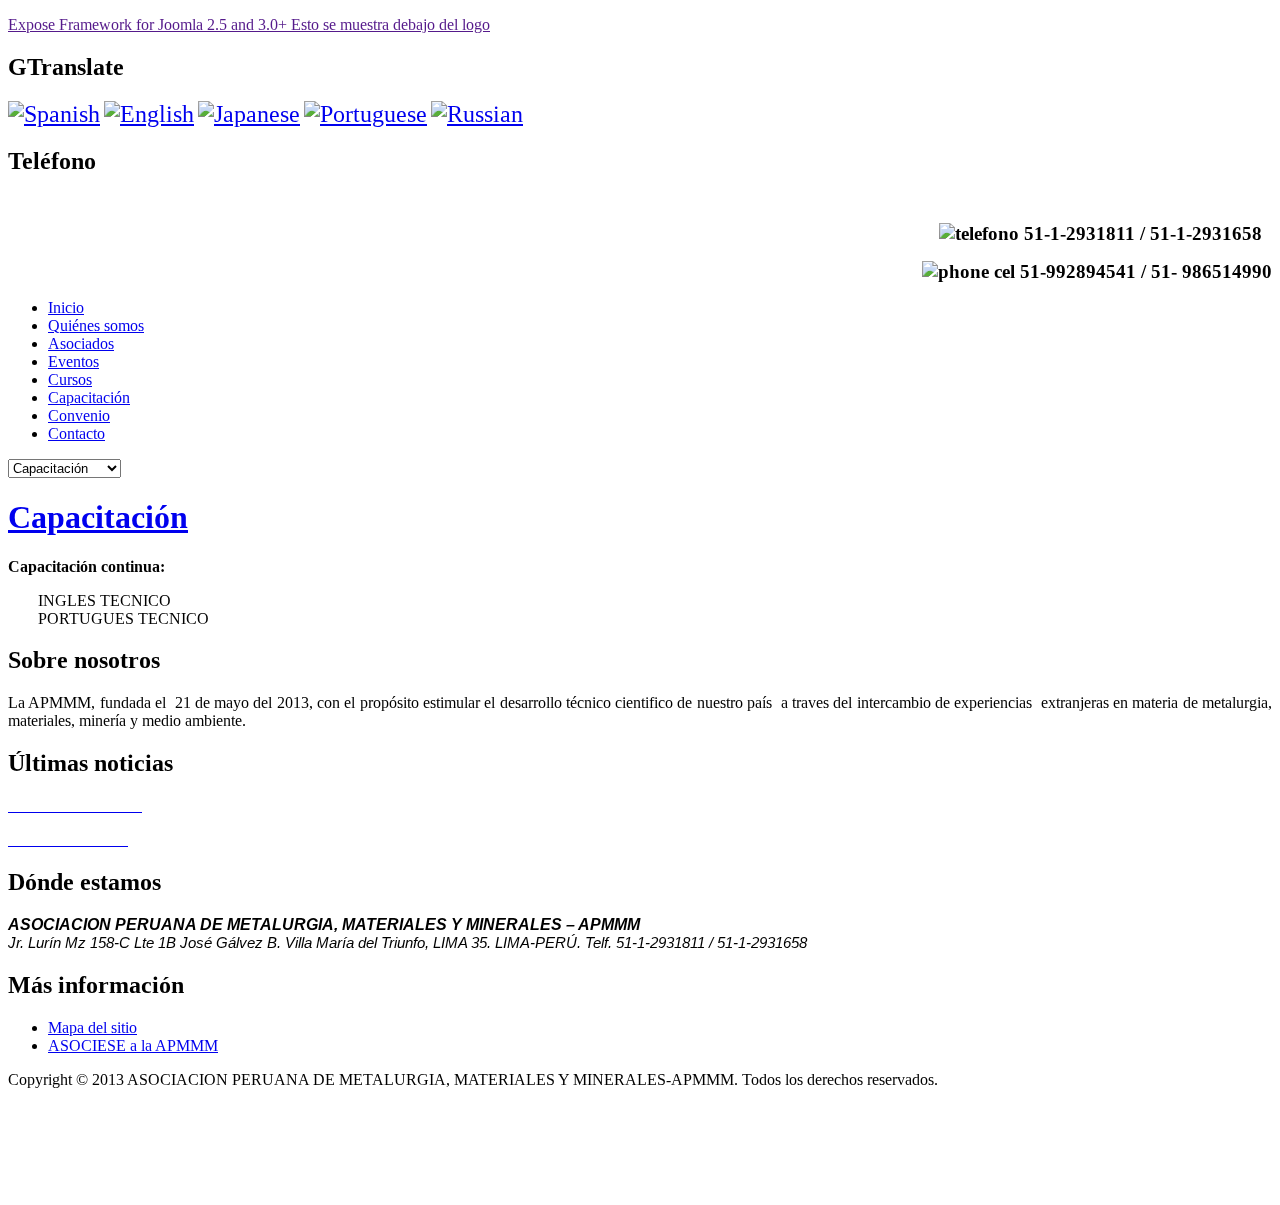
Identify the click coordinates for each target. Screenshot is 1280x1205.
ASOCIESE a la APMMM (133, 1045)
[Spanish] (54, 114)
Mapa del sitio (92, 1027)
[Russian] (477, 114)
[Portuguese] (365, 114)
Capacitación (98, 517)
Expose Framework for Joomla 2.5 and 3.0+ (249, 24)
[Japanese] (249, 114)
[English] (149, 114)
